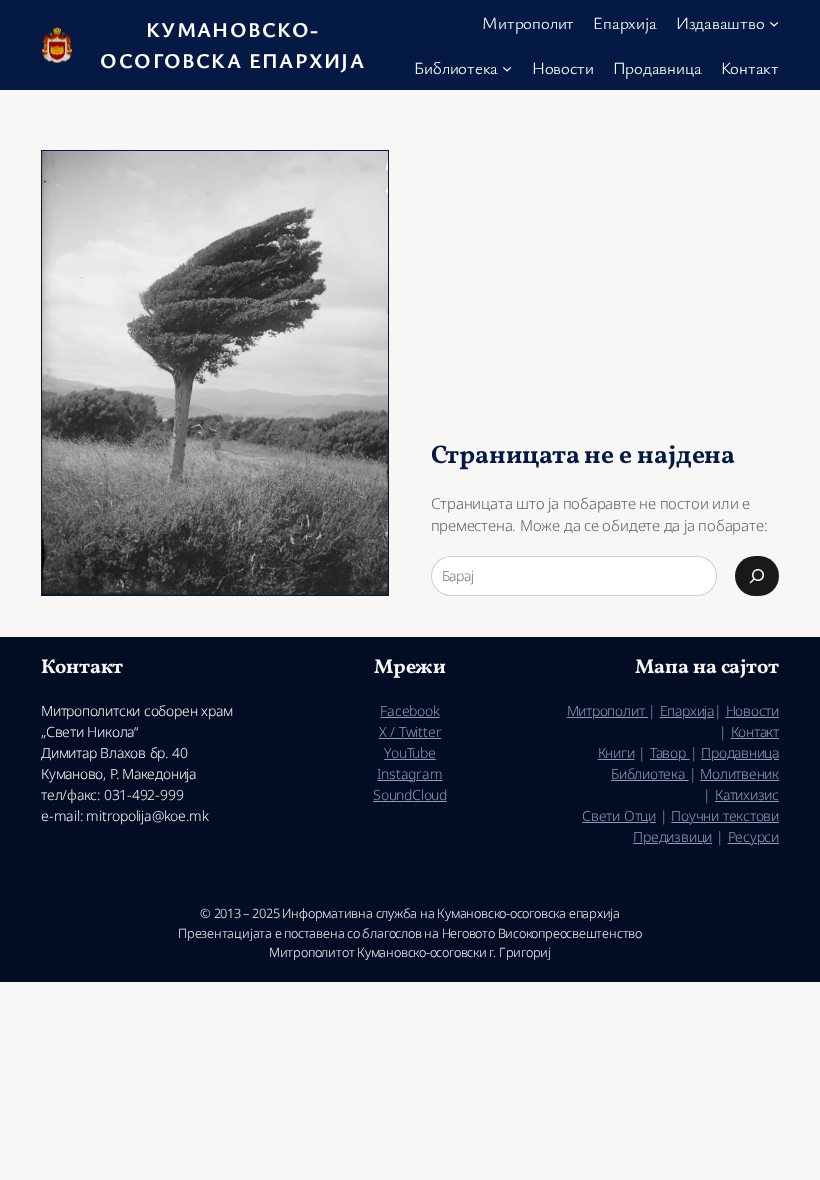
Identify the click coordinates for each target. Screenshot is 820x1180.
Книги (616, 752)
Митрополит (608, 710)
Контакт (755, 731)
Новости (752, 710)
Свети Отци (619, 815)
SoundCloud (410, 794)
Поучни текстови (725, 815)
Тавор (670, 752)
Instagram (409, 773)
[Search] (757, 576)
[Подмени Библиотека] (507, 67)
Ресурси (753, 836)
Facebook (409, 710)
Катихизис (747, 794)
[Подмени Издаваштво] (774, 23)
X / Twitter (410, 731)
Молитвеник (739, 773)
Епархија (687, 710)
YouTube (409, 752)
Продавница (740, 752)
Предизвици (672, 836)
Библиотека (650, 773)
